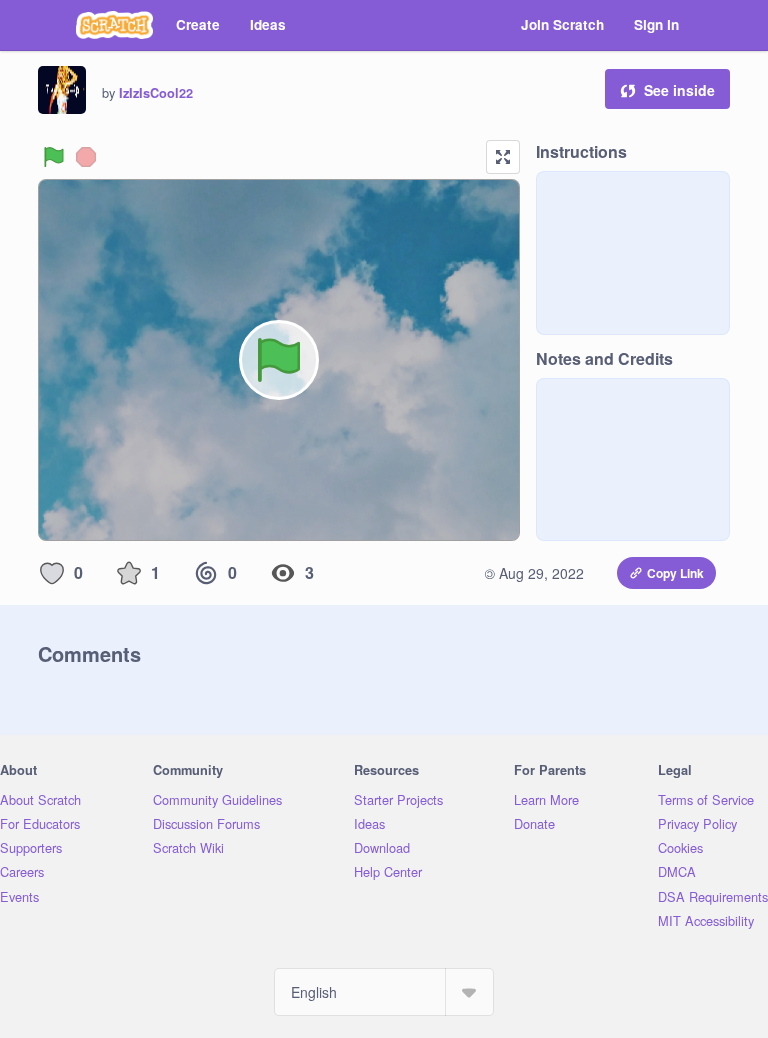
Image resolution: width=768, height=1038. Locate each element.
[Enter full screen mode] (503, 157)
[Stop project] (86, 157)
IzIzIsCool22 (156, 93)
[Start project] (54, 157)
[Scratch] (114, 25)
